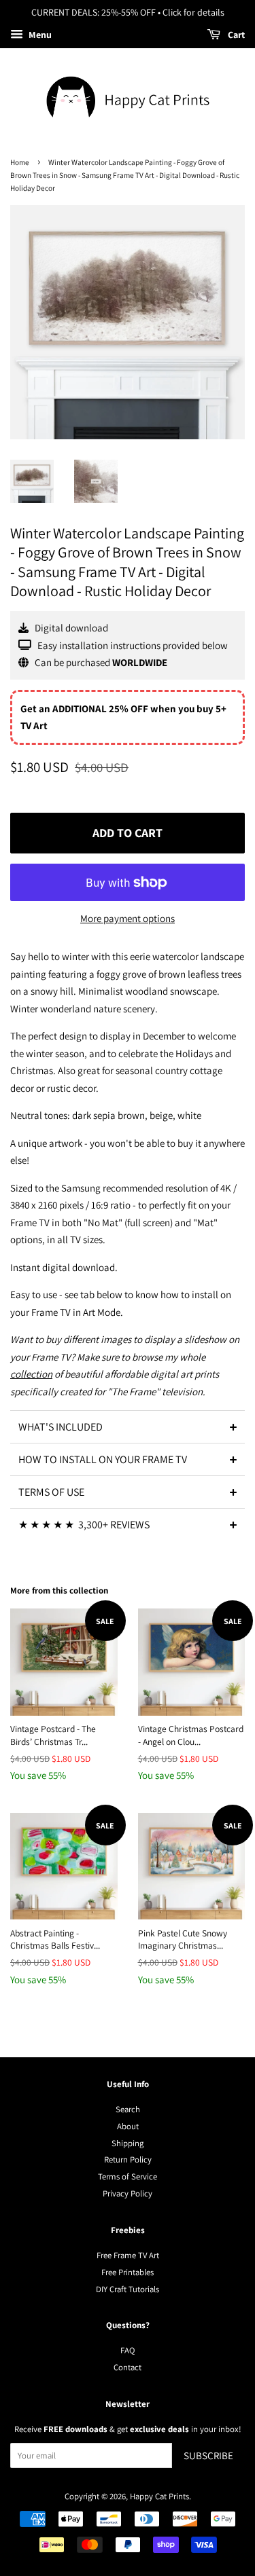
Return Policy (128, 2159)
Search (128, 2109)
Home (20, 162)
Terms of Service (128, 2176)
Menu (39, 35)
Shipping (128, 2143)
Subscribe (208, 2455)
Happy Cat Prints (159, 2496)
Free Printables (128, 2272)
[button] (128, 1427)
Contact (128, 2367)
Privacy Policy (128, 2193)
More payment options (128, 918)
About (128, 2126)
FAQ (128, 2350)
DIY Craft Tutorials (128, 2289)
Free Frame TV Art (128, 2255)
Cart (235, 35)
